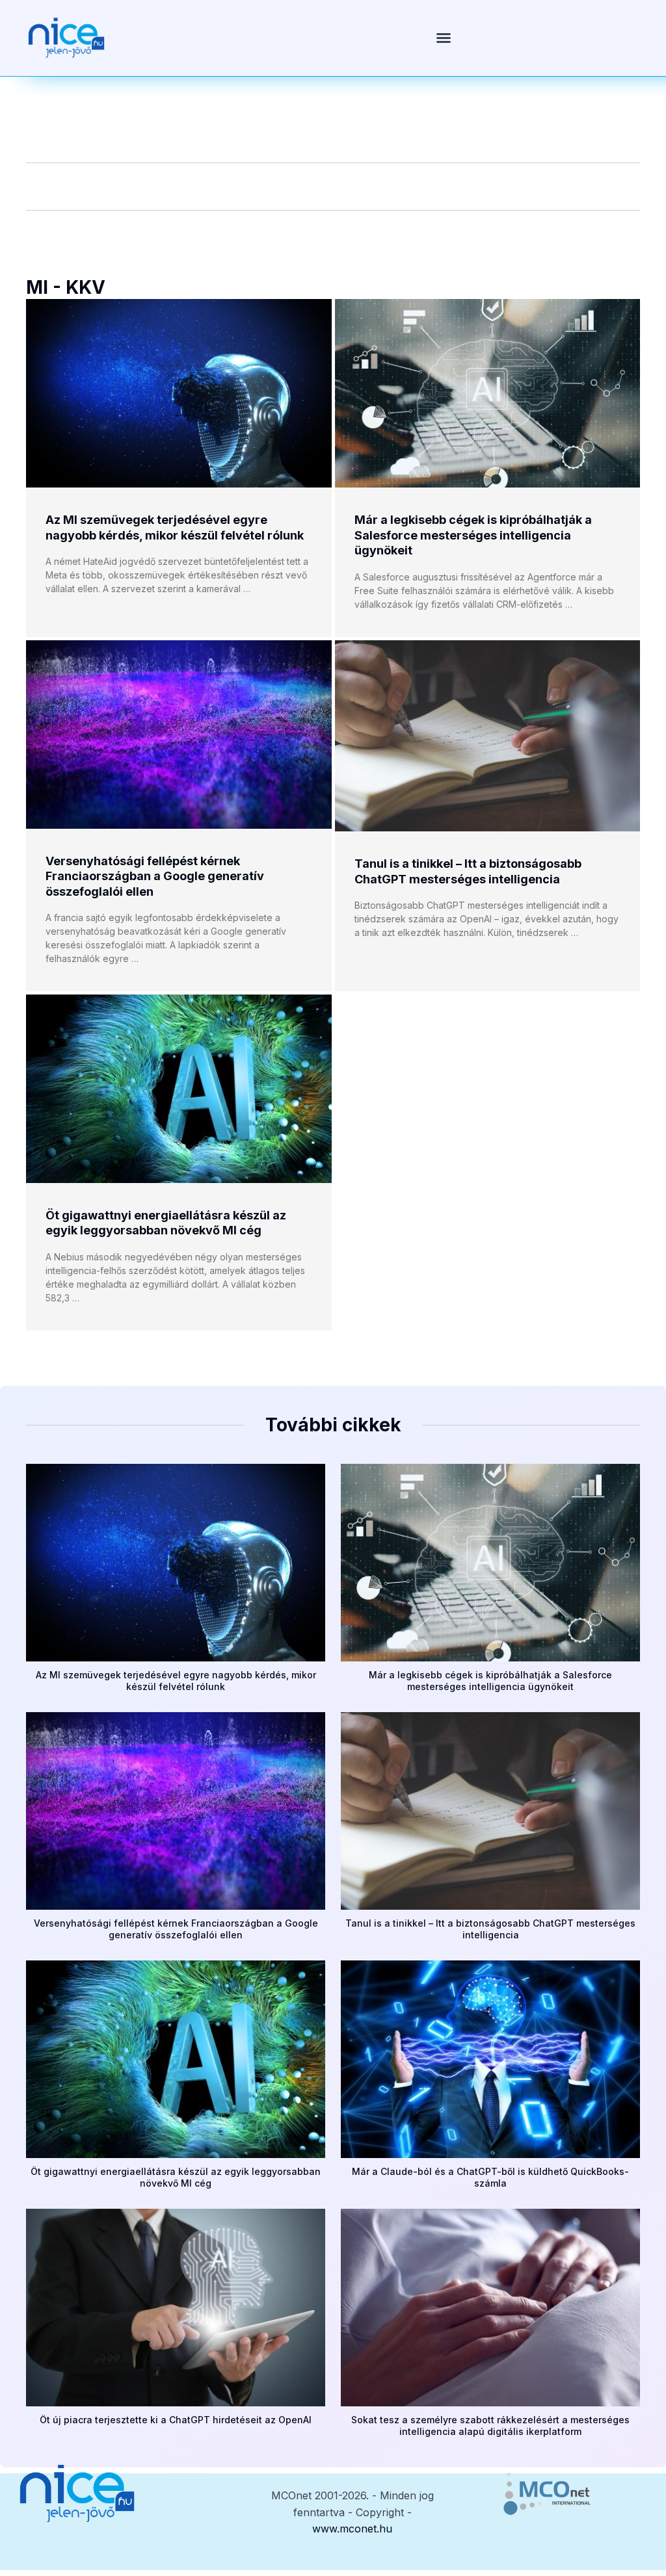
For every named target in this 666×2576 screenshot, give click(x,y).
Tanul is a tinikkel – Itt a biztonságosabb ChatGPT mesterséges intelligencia (490, 1929)
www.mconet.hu (352, 2529)
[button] (444, 38)
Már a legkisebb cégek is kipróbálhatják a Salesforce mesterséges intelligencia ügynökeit (473, 535)
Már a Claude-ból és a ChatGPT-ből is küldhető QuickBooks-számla (490, 2177)
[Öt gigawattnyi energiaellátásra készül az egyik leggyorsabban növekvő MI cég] (179, 1089)
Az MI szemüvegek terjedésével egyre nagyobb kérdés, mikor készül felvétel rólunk (176, 1681)
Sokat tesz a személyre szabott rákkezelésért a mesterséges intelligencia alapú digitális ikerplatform (490, 2426)
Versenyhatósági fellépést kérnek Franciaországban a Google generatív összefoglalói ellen (155, 876)
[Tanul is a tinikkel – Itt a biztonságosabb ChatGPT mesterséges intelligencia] (488, 736)
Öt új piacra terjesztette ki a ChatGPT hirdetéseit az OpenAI (176, 2420)
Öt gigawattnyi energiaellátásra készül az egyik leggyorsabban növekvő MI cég (176, 2177)
